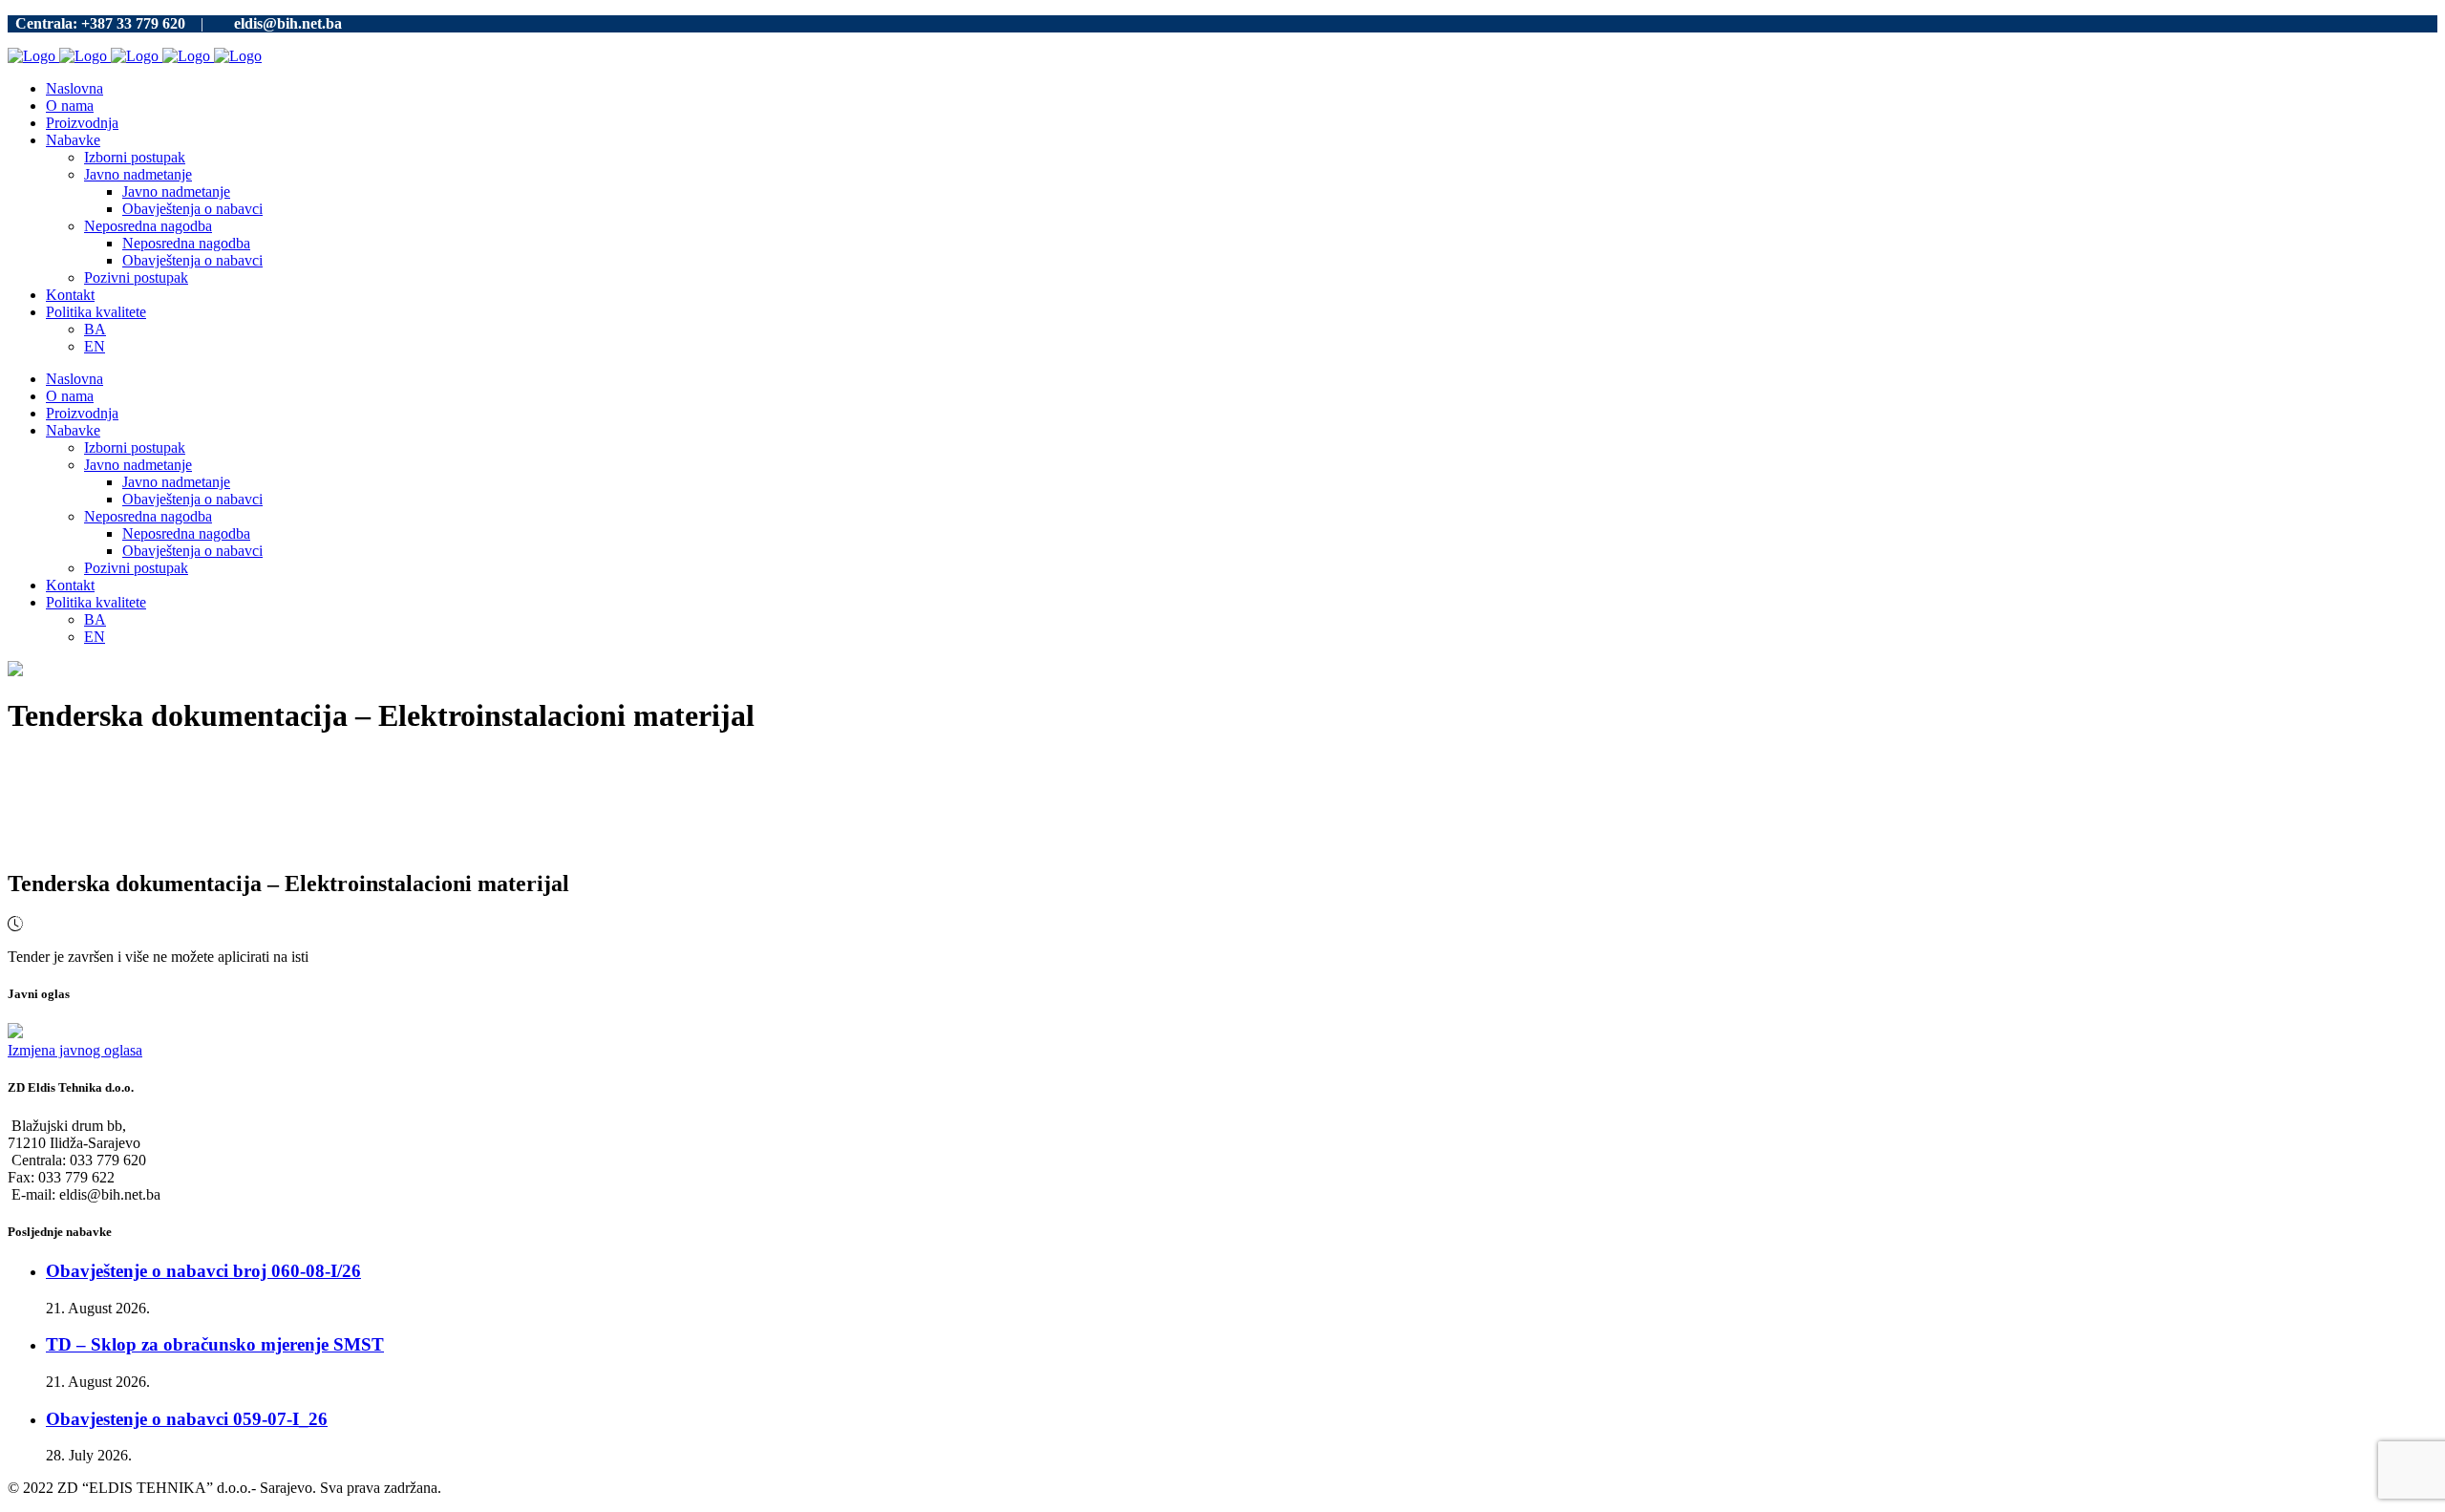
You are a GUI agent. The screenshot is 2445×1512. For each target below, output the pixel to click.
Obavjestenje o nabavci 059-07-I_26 (187, 1419)
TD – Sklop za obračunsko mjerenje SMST (215, 1344)
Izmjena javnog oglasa (75, 1050)
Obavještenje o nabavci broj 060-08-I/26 (203, 1271)
